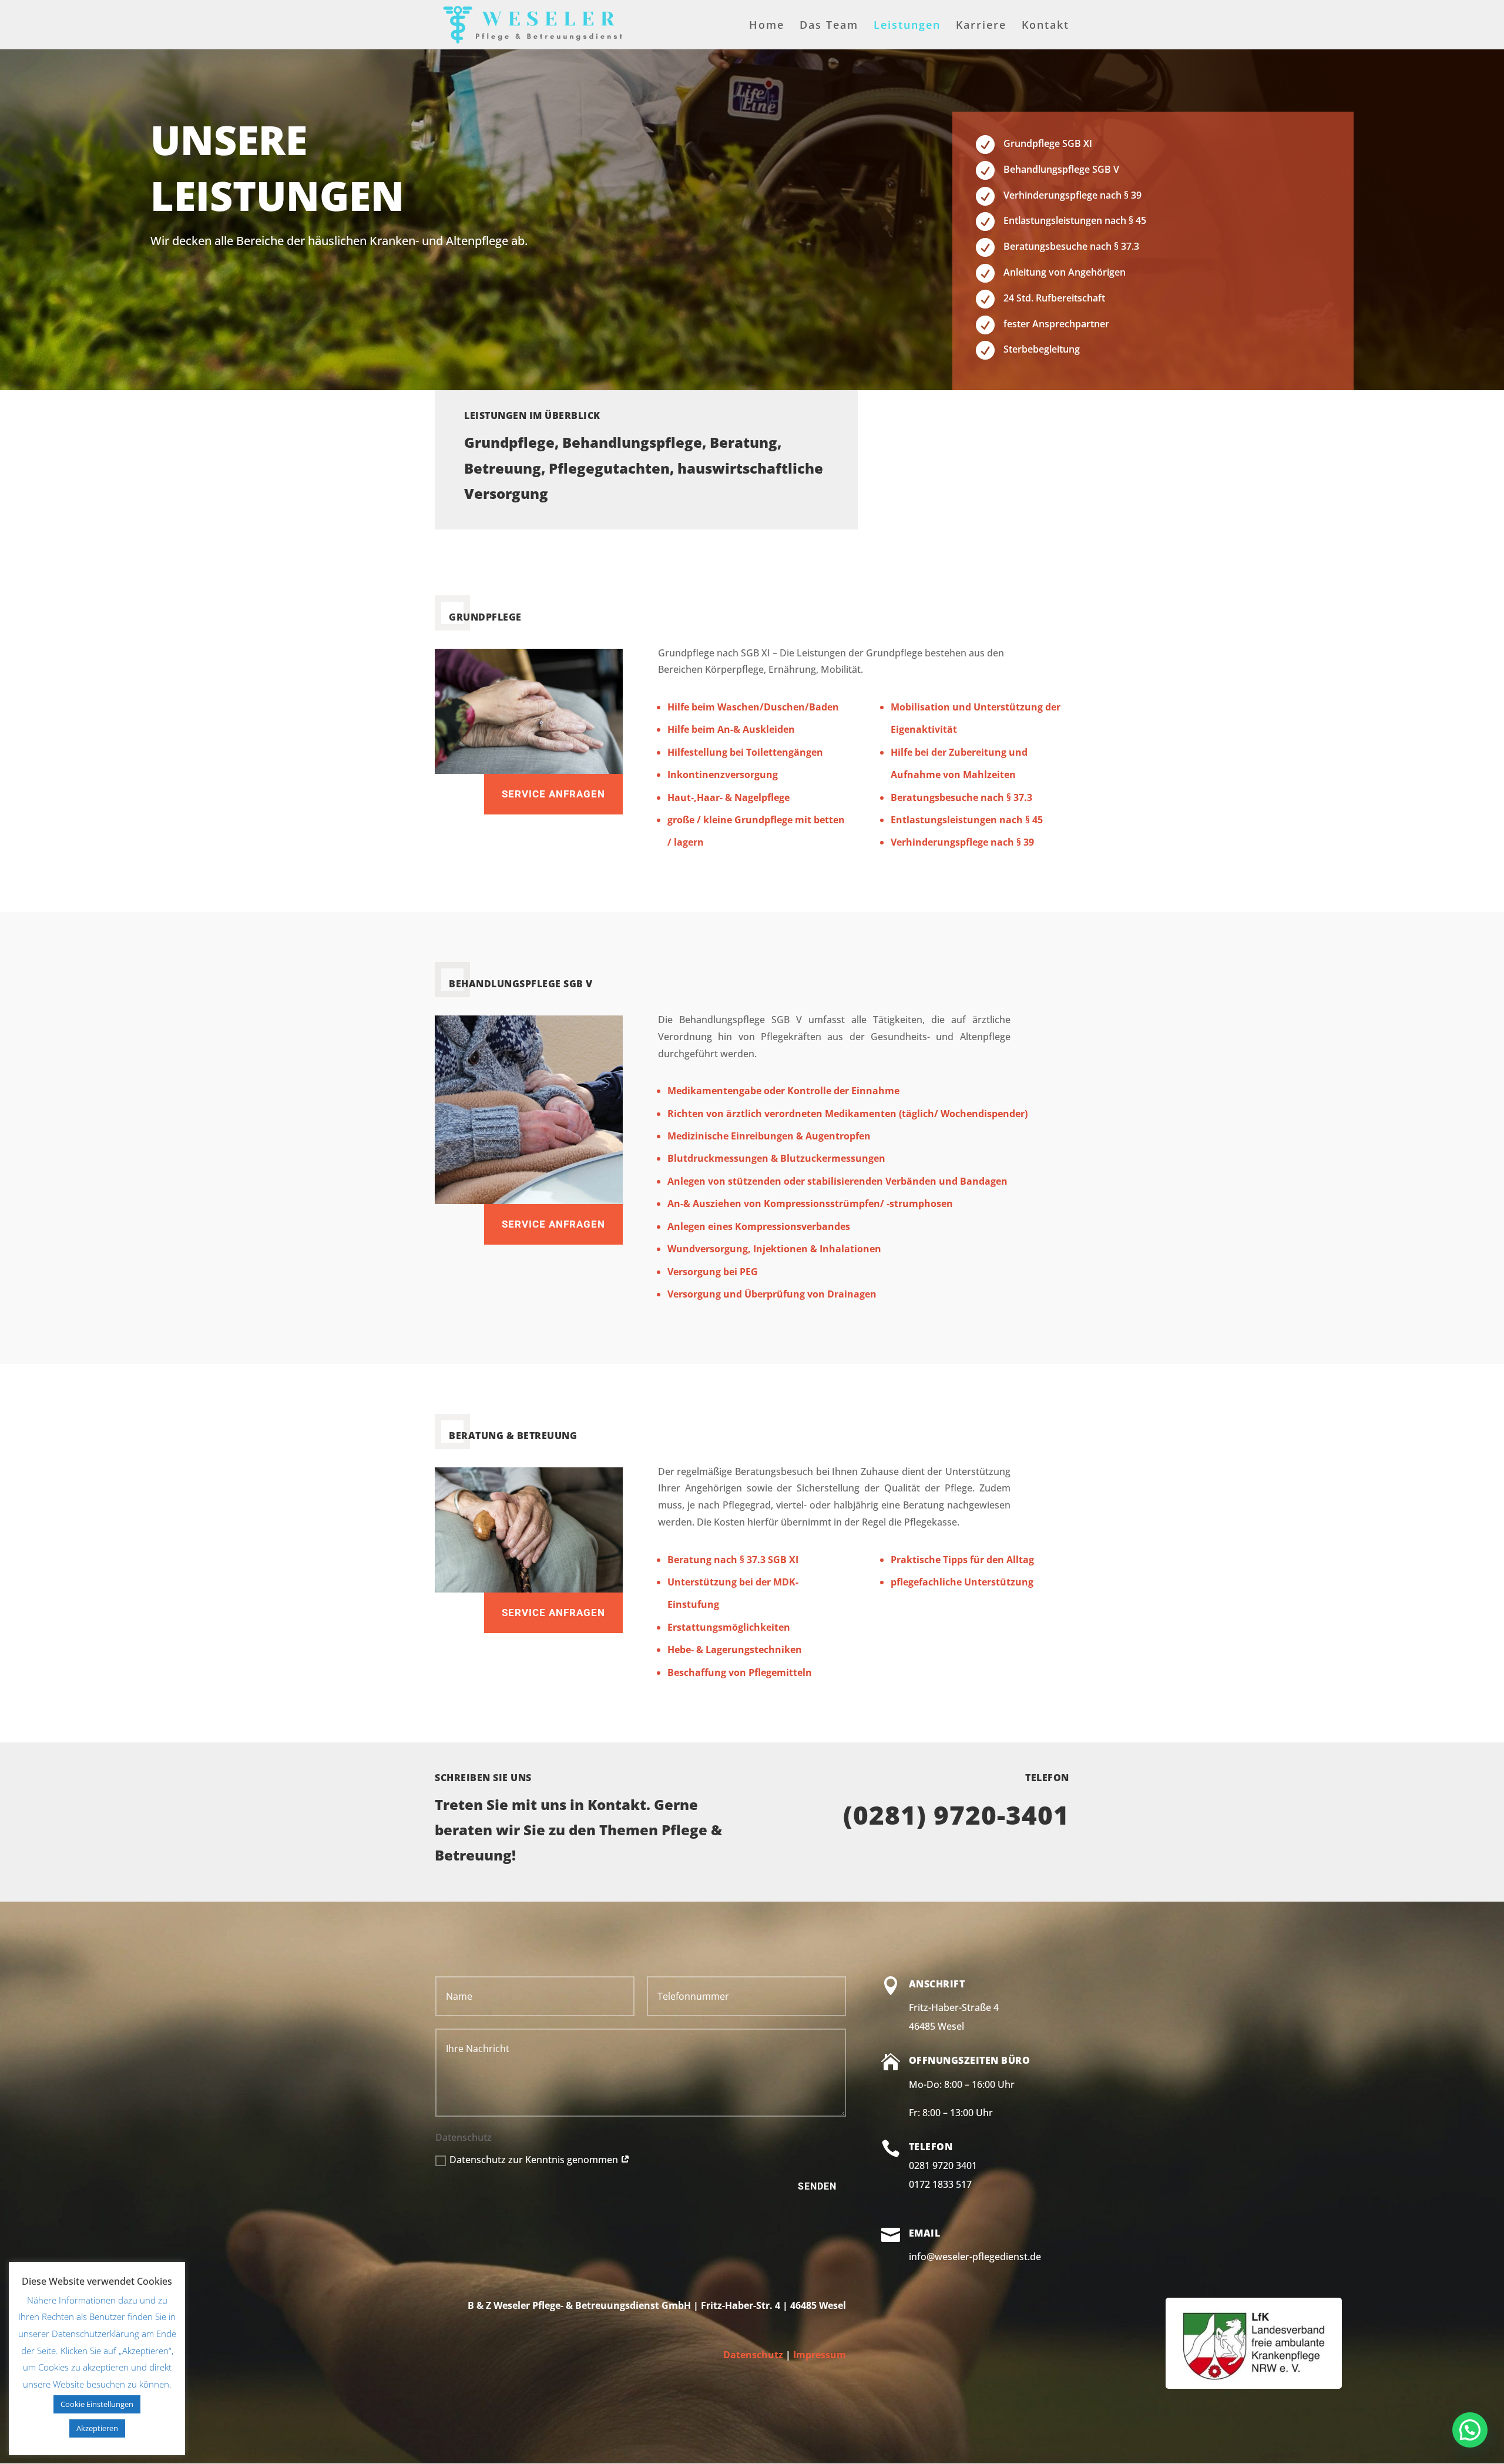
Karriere (981, 26)
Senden (817, 2186)
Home (767, 26)
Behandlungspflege (632, 442)
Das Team (829, 26)
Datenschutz (753, 2355)
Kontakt (1045, 26)
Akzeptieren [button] (97, 2428)
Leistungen (907, 26)
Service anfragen (553, 794)
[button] (1470, 2430)
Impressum (820, 2355)
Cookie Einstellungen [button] (97, 2404)
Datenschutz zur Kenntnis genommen (535, 2160)
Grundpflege (509, 442)
